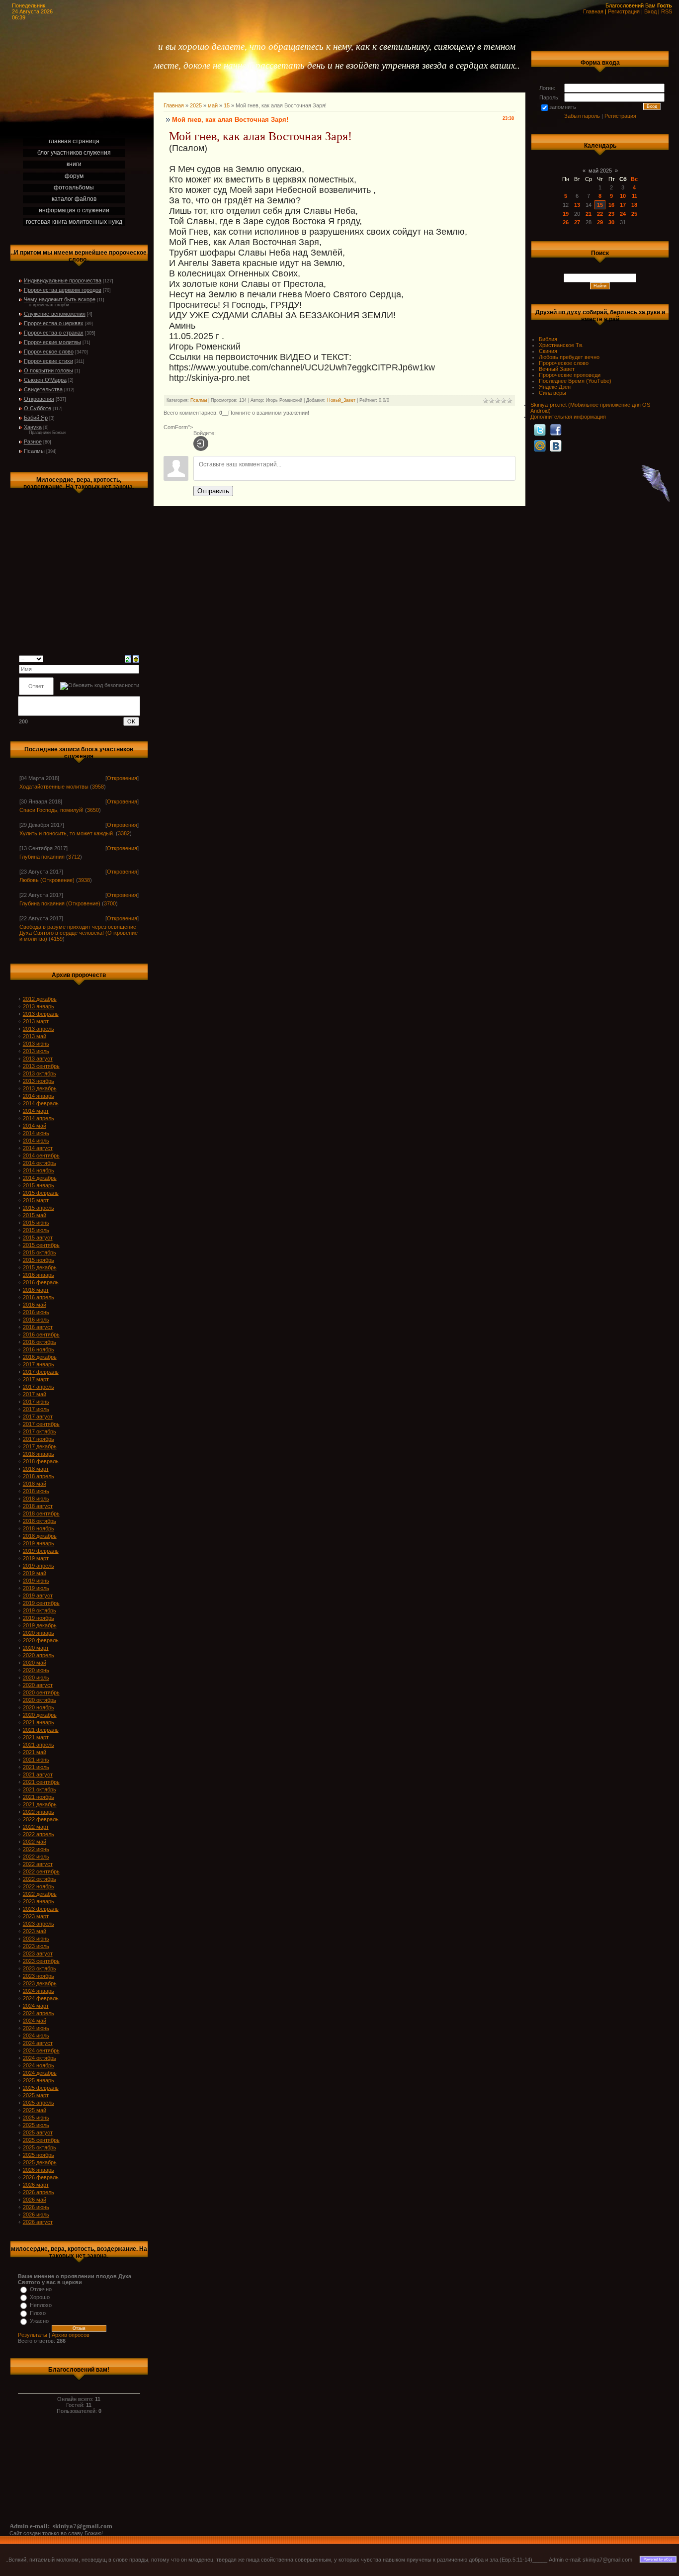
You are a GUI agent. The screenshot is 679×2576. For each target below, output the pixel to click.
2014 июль (36, 1141)
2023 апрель (39, 1924)
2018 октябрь (40, 1521)
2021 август (38, 1775)
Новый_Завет (341, 400)
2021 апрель (39, 1745)
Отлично (41, 2289)
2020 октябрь (40, 1700)
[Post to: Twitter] (540, 430)
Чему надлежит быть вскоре (60, 299)
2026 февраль (41, 2177)
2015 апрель (39, 1208)
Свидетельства (43, 389)
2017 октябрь (40, 1431)
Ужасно (39, 2321)
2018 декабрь (40, 1536)
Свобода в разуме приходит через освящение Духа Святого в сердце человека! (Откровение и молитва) (79, 933)
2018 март (36, 1469)
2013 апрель (39, 1029)
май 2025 (600, 171)
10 (623, 196)
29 (600, 222)
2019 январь (39, 1543)
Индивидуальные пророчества (63, 280)
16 (611, 205)
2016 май (35, 1305)
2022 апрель (39, 1834)
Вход (650, 11)
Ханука (33, 427)
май (213, 105)
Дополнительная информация (568, 417)
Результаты (33, 2335)
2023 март (36, 1916)
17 (623, 205)
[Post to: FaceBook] (556, 430)
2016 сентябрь (41, 1334)
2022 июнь (36, 1849)
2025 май (35, 2110)
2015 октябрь (40, 1252)
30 (611, 222)
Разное (33, 442)
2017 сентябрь (41, 1424)
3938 (84, 880)
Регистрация (624, 11)
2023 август (38, 1954)
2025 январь (39, 2080)
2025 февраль (41, 2088)
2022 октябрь (40, 1879)
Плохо (38, 2313)
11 (635, 196)
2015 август (38, 1238)
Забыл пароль (582, 116)
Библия (548, 339)
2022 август (38, 1864)
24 (623, 214)
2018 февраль (41, 1461)
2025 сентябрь (41, 2140)
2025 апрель (39, 2103)
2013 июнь (36, 1044)
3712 (74, 857)
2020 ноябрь (39, 1707)
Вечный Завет (557, 369)
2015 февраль (41, 1193)
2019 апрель (39, 1566)
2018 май (35, 1484)
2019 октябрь (40, 1610)
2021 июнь (36, 1760)
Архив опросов (71, 2335)
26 (566, 222)
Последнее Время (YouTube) (575, 381)
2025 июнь (36, 2118)
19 (566, 214)
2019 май (35, 1573)
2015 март (36, 1200)
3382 (124, 833)
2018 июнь (36, 1491)
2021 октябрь (40, 1789)
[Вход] (201, 444)
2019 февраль (41, 1551)
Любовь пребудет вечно (569, 357)
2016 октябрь (40, 1342)
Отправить (213, 491)
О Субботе (38, 408)
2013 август (38, 1059)
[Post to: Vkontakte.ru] (556, 445)
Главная (593, 11)
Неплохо (41, 2305)
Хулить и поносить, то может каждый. (67, 833)
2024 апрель (39, 2013)
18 (634, 205)
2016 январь (39, 1275)
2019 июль (36, 1588)
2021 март (36, 1737)
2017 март (36, 1379)
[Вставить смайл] (136, 658)
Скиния (548, 351)
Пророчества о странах (54, 333)
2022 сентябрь (41, 1871)
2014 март (36, 1111)
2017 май (35, 1394)
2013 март (36, 1021)
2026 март (36, 2185)
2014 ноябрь (39, 1170)
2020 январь (39, 1633)
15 (227, 105)
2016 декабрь (40, 1357)
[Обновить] (128, 658)
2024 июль (36, 2036)
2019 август (38, 1596)
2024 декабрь (40, 2073)
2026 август (38, 2222)
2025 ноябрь (39, 2155)
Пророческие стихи (48, 361)
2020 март (36, 1648)
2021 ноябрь (39, 1797)
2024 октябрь (40, 2058)
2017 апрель (39, 1387)
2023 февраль (41, 1909)
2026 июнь (36, 2207)
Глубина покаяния (42, 857)
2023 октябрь (40, 1968)
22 (600, 214)
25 (634, 214)
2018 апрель (39, 1476)
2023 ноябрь (39, 1976)
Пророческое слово (49, 352)
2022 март (36, 1827)
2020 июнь (36, 1670)
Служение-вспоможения (55, 314)
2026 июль (36, 2215)
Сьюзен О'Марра (45, 380)
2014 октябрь (40, 1163)
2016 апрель (39, 1297)
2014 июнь (36, 1133)
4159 (57, 939)
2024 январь (39, 1991)
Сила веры (552, 393)
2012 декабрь (40, 999)
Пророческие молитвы (52, 342)
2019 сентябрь (41, 1603)
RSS (667, 11)
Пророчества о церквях (54, 323)
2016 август (38, 1327)
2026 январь (39, 2170)
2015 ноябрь (39, 1260)
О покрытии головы (48, 370)
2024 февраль (41, 1998)
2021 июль (36, 1767)
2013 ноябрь (39, 1081)
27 (577, 222)
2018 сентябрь (41, 1513)
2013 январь (39, 1006)
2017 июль (36, 1409)
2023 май (35, 1931)
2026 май (35, 2200)
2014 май (35, 1126)
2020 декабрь (40, 1715)
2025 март (36, 2095)
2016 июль (36, 1320)
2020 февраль (41, 1640)
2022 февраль (41, 1819)
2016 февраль (41, 1282)
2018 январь (39, 1454)
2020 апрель (39, 1655)
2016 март (36, 1290)
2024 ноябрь (39, 2065)
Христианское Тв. (561, 345)
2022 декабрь (40, 1894)
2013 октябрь (40, 1073)
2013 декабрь (40, 1088)
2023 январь (39, 1901)
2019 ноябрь (39, 1618)
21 (589, 214)
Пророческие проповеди (570, 375)
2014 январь (39, 1096)
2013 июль (36, 1051)
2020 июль (36, 1678)
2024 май (35, 2021)
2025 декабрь (40, 2162)
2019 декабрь (40, 1625)
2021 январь (39, 1722)
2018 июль (36, 1499)
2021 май (35, 1752)
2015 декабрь (40, 1267)
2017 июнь (36, 1402)
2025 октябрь (40, 2147)
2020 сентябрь (41, 1692)
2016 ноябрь (39, 1349)
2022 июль (36, 1857)
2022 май (35, 1842)
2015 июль (36, 1230)
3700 (110, 903)
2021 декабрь (40, 1804)
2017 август (38, 1417)
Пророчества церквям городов (63, 290)
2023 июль (36, 1946)
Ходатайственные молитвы (54, 787)
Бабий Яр (36, 418)
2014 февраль (41, 1103)
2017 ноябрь (39, 1439)
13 (577, 205)
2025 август (38, 2132)
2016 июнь (36, 1312)
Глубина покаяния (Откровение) (60, 903)
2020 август (38, 1685)
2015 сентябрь (41, 1245)
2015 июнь (36, 1223)
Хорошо (40, 2297)
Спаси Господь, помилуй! (51, 810)
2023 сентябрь (41, 1961)
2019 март (36, 1558)
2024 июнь (36, 2028)
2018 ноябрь (39, 1528)
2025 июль (36, 2125)
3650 (93, 810)
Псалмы (34, 451)
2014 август (38, 1148)
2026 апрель (39, 2192)
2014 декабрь (40, 1178)
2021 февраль (41, 1730)
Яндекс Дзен (555, 387)
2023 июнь (36, 1939)
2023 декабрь (40, 1983)
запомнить (563, 107)
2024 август (38, 2043)
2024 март (36, 2006)
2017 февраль (41, 1372)
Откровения (39, 399)
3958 (98, 787)
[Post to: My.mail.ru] (540, 445)
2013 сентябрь (41, 1066)
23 (611, 214)
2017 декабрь (40, 1446)
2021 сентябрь (41, 1782)
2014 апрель (39, 1118)
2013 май (35, 1036)
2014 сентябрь (41, 1155)
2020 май (35, 1663)
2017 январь (39, 1364)
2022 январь (39, 1812)
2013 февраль (41, 1014)
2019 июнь (36, 1581)
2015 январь (39, 1185)
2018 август (38, 1506)
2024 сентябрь (41, 2050)
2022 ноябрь (39, 1886)
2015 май (35, 1215)
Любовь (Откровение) (47, 880)
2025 (196, 105)
